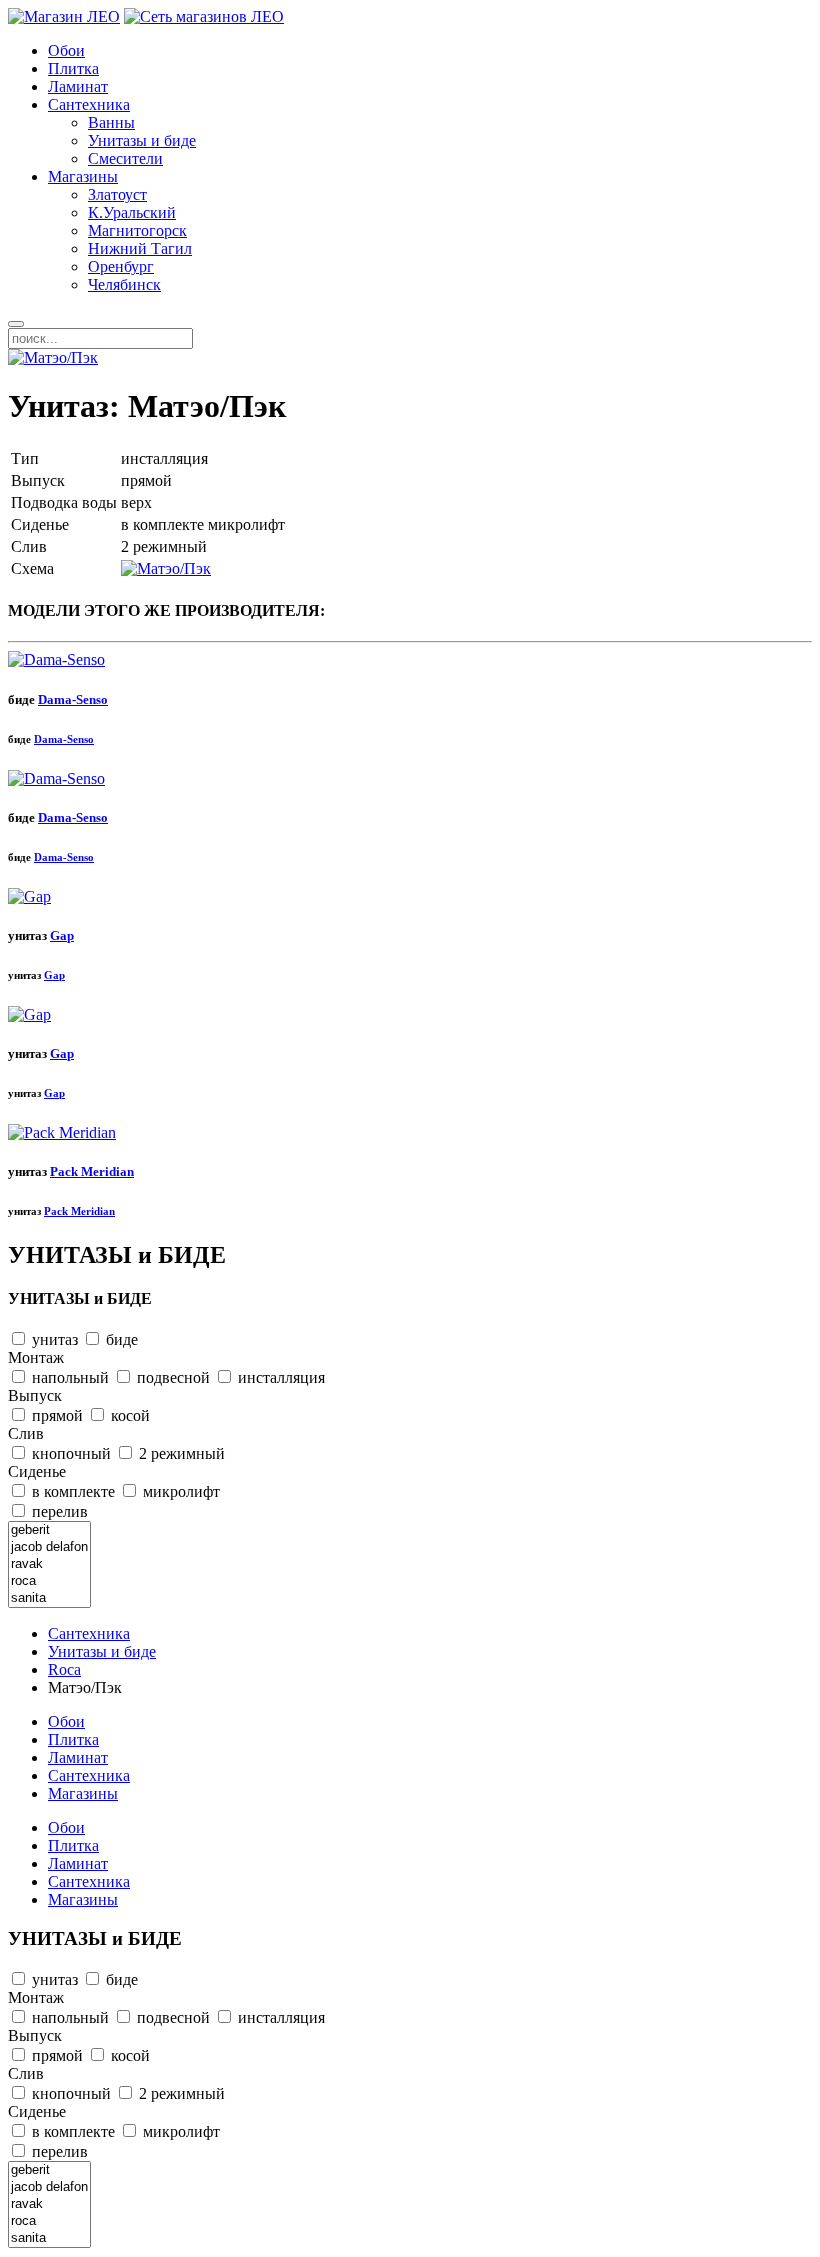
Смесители (125, 158)
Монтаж (36, 1357)
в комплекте (71, 1491)
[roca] (49, 1581)
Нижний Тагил (140, 248)
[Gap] (29, 896)
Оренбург (121, 266)
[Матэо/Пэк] (53, 357)
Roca (64, 1669)
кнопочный (69, 1453)
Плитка (73, 68)
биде (120, 1339)
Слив (26, 1433)
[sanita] (49, 1598)
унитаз (53, 1339)
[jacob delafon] (49, 1547)
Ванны (111, 122)
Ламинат (78, 86)
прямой (55, 1415)
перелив (58, 1511)
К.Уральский (132, 212)
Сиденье (37, 1471)
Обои (66, 50)
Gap (62, 935)
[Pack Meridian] (62, 1132)
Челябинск (124, 284)
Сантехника (89, 104)
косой (128, 1415)
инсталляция (279, 1377)
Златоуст (117, 194)
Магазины (83, 176)
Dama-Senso (73, 699)
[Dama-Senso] (56, 659)
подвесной (171, 1377)
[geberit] (49, 1530)
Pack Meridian (92, 1171)
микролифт (179, 1491)
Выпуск (35, 1395)
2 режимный (180, 1453)
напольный (68, 1377)
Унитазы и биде (142, 140)
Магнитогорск (137, 230)
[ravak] (49, 1564)
